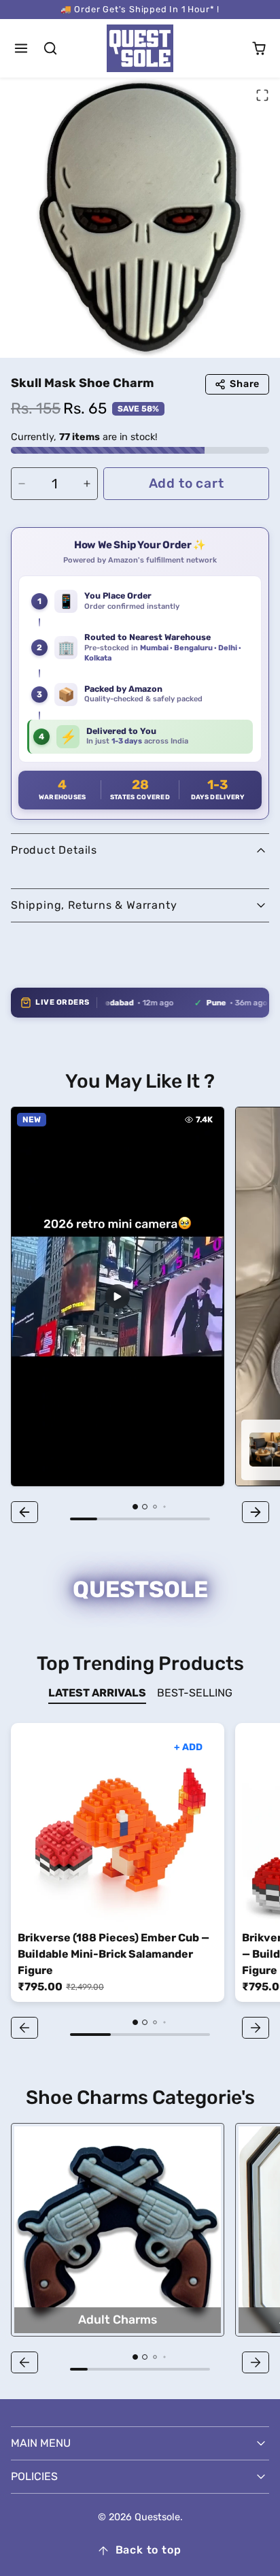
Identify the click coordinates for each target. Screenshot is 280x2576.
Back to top (148, 2550)
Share (245, 384)
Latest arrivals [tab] (97, 1693)
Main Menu (41, 2443)
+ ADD (188, 1747)
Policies (34, 2476)
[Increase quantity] (87, 484)
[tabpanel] (140, 1883)
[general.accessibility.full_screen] (262, 95)
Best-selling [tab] (195, 1693)
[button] (21, 49)
